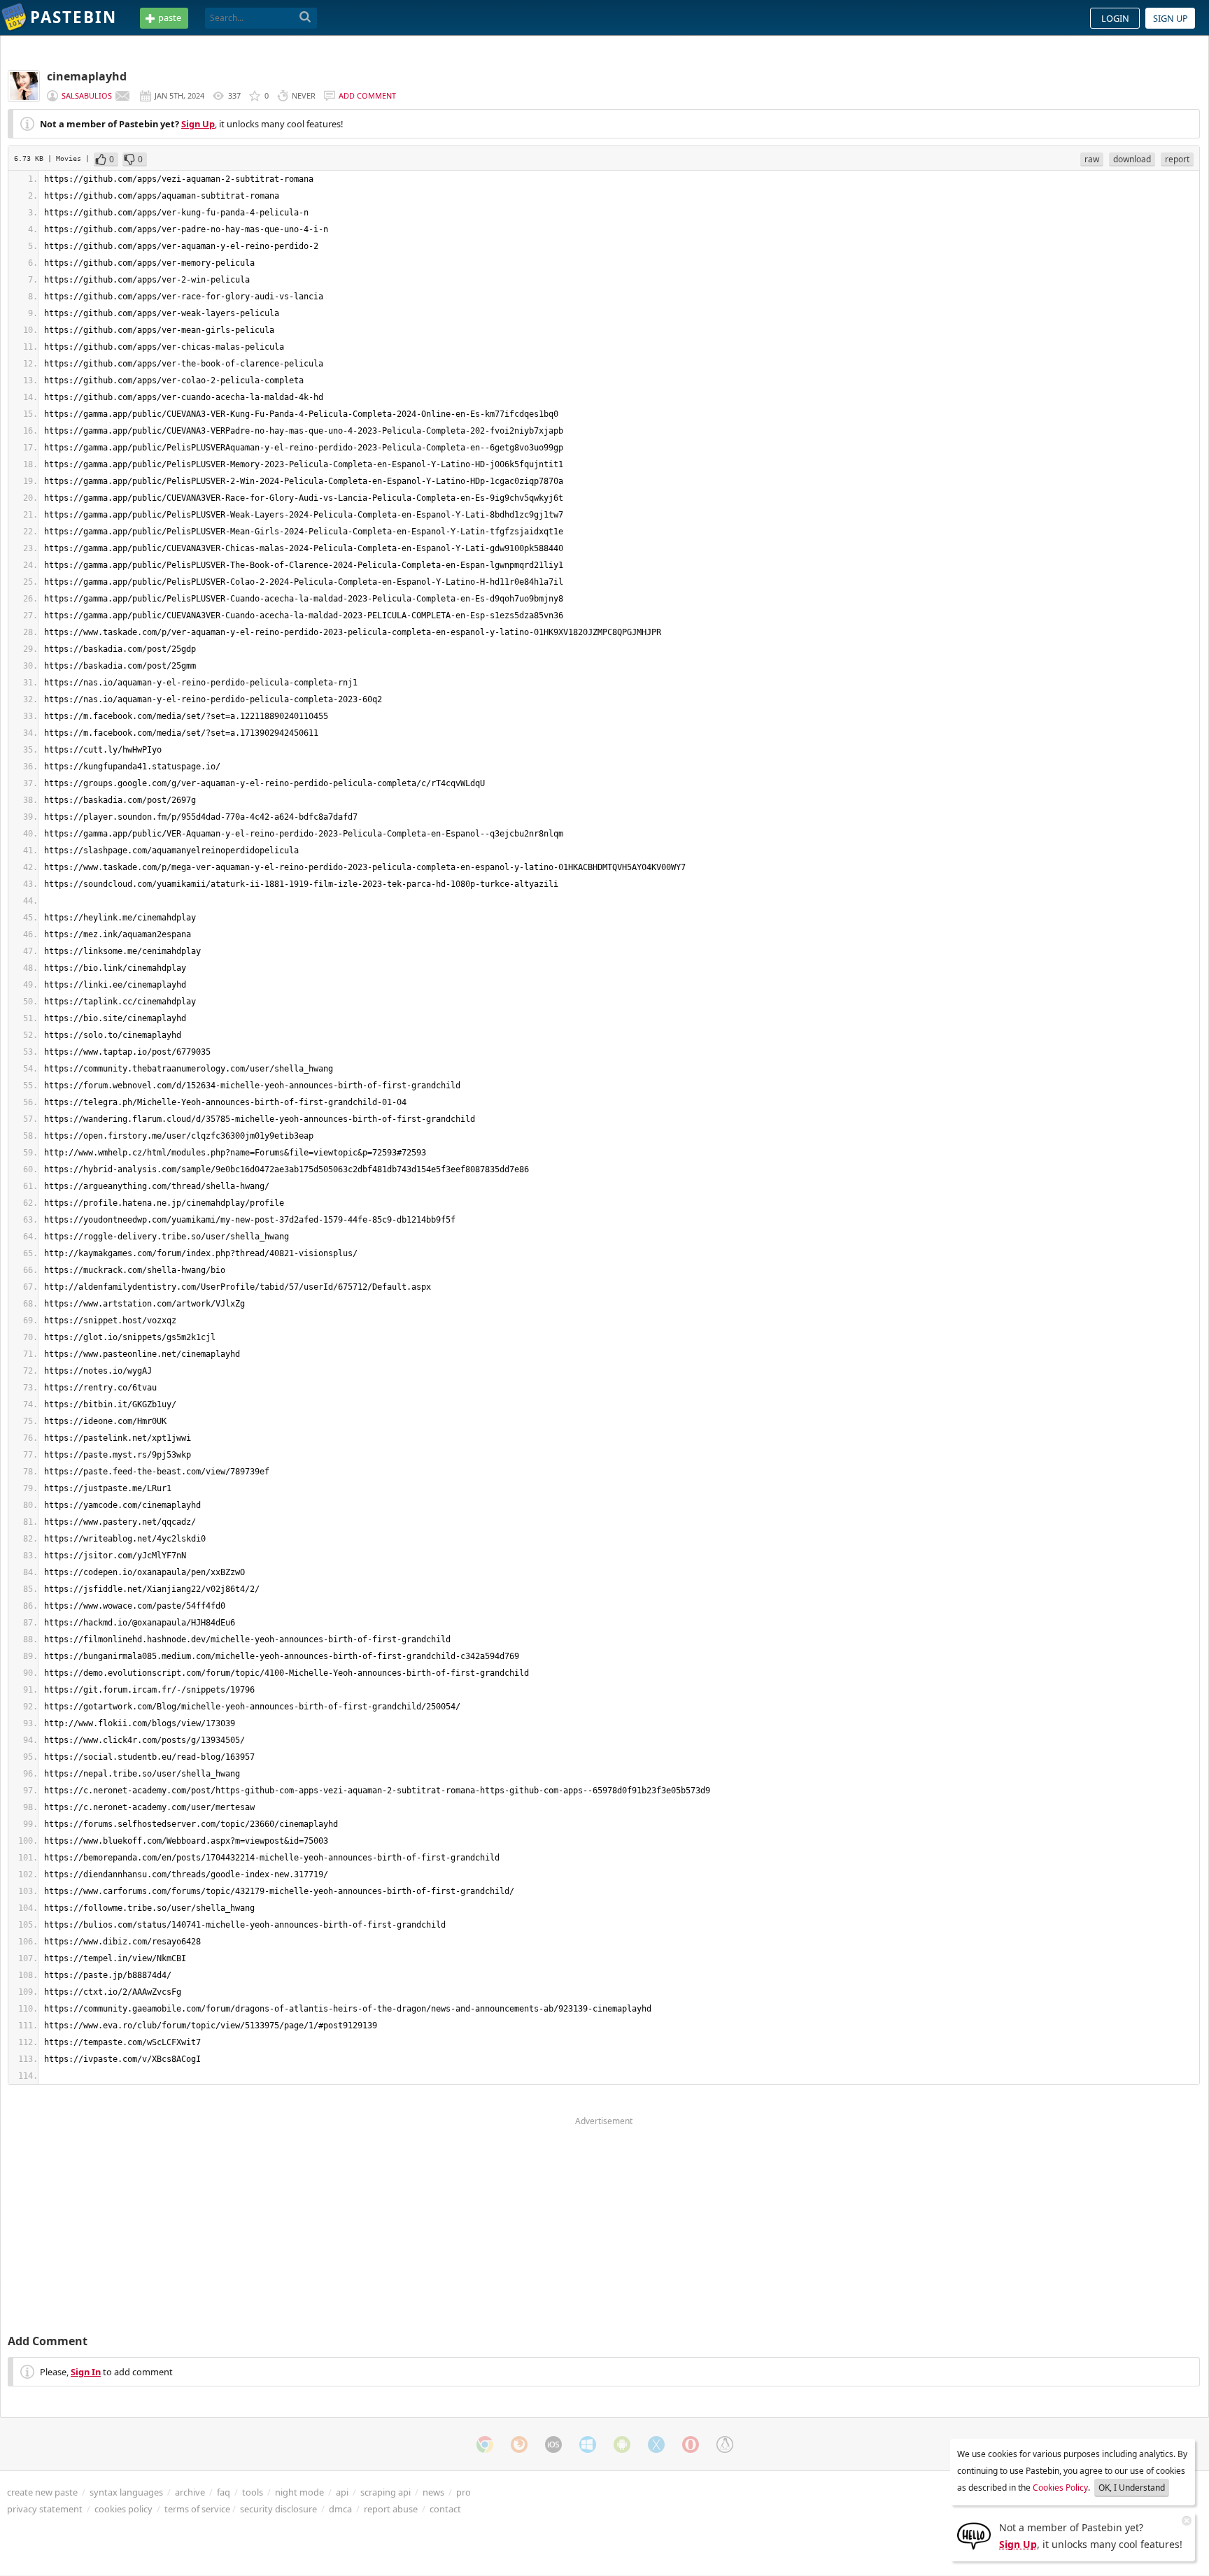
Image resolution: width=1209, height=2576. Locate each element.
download (1132, 159)
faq (224, 2492)
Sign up (1171, 18)
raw (1092, 159)
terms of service (197, 2509)
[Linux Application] (725, 2445)
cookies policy (123, 2509)
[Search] (305, 17)
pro (464, 2492)
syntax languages (126, 2492)
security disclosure (278, 2509)
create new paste (42, 2492)
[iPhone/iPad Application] (553, 2445)
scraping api (386, 2492)
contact (445, 2509)
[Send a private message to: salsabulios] (122, 96)
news (433, 2492)
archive (190, 2492)
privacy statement (45, 2509)
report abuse (391, 2509)
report (1177, 159)
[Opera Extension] (691, 2445)
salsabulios (87, 95)
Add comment (367, 95)
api (342, 2492)
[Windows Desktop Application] (588, 2445)
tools (253, 2492)
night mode (299, 2492)
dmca (340, 2509)
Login (1115, 18)
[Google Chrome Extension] (485, 2445)
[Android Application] (622, 2445)
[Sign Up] (974, 2535)
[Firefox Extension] (519, 2445)
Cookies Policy (1060, 2488)
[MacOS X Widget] (656, 2445)
